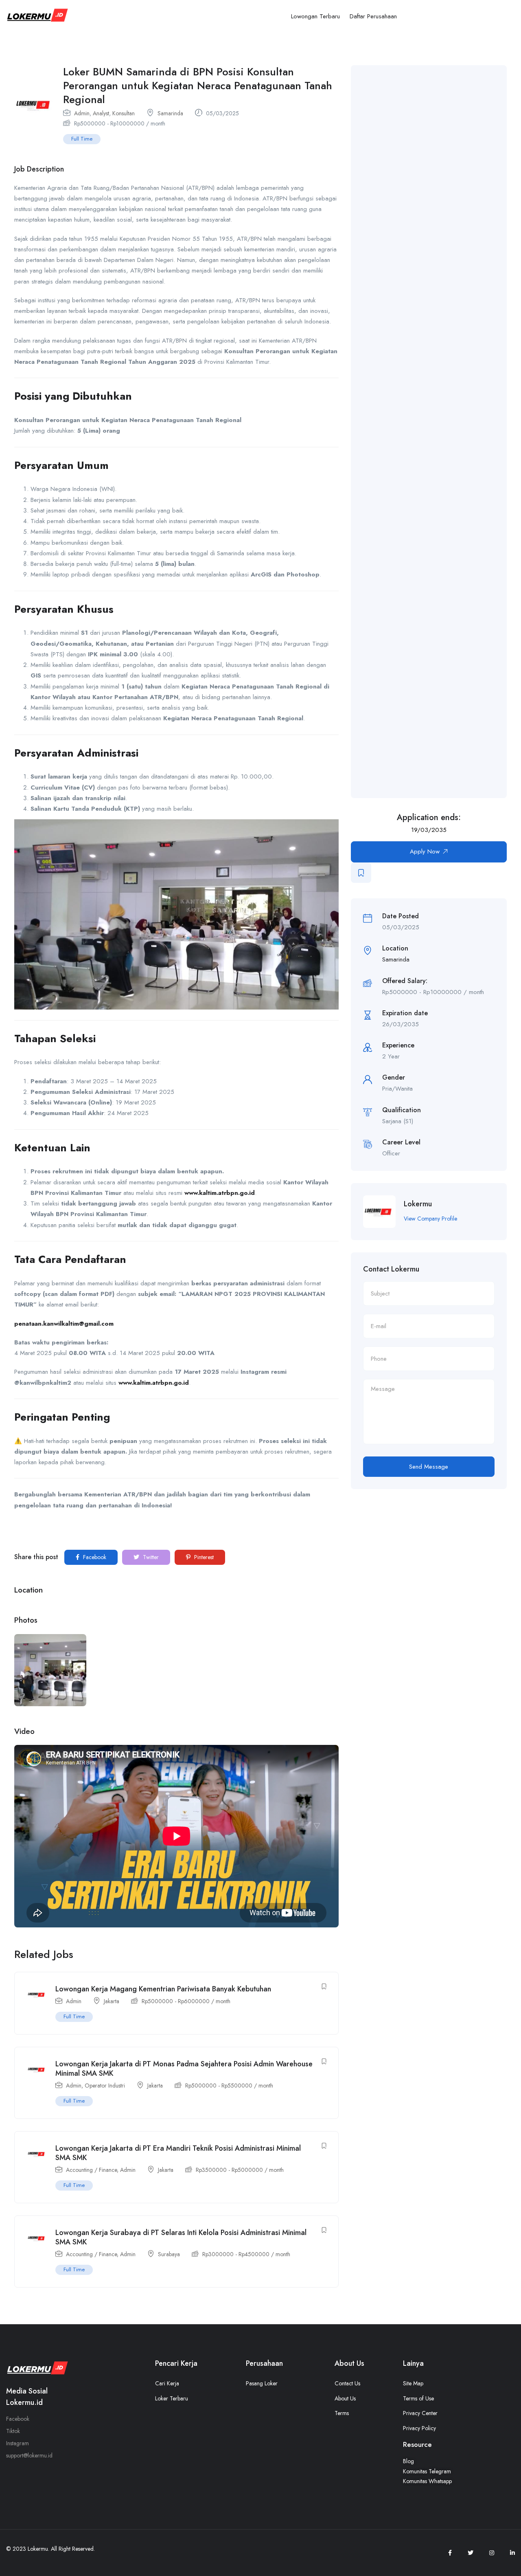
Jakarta (112, 2001)
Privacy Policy (419, 2428)
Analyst (101, 113)
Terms (342, 2413)
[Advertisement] (441, 432)
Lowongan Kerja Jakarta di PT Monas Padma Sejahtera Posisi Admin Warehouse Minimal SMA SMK (184, 2069)
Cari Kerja (167, 2383)
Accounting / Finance (91, 2170)
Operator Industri (105, 2085)
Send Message (429, 1467)
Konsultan (124, 113)
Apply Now (425, 851)
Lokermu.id (24, 2402)
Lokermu (418, 1204)
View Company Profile (430, 1219)
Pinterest (203, 1557)
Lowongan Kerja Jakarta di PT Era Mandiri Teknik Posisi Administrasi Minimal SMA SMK (178, 2153)
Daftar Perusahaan (373, 16)
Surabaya (169, 2254)
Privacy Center (420, 2413)
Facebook (94, 1557)
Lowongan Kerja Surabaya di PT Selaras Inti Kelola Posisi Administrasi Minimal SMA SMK (181, 2237)
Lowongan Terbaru (315, 16)
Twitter (150, 1557)
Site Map (413, 2383)
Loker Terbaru (172, 2398)
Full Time (82, 139)
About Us (345, 2398)
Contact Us (347, 2383)
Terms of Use (418, 2398)
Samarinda (170, 113)
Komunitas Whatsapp (427, 2481)
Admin (82, 113)
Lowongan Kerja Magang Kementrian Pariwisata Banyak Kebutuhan (163, 1989)
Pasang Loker (262, 2383)
